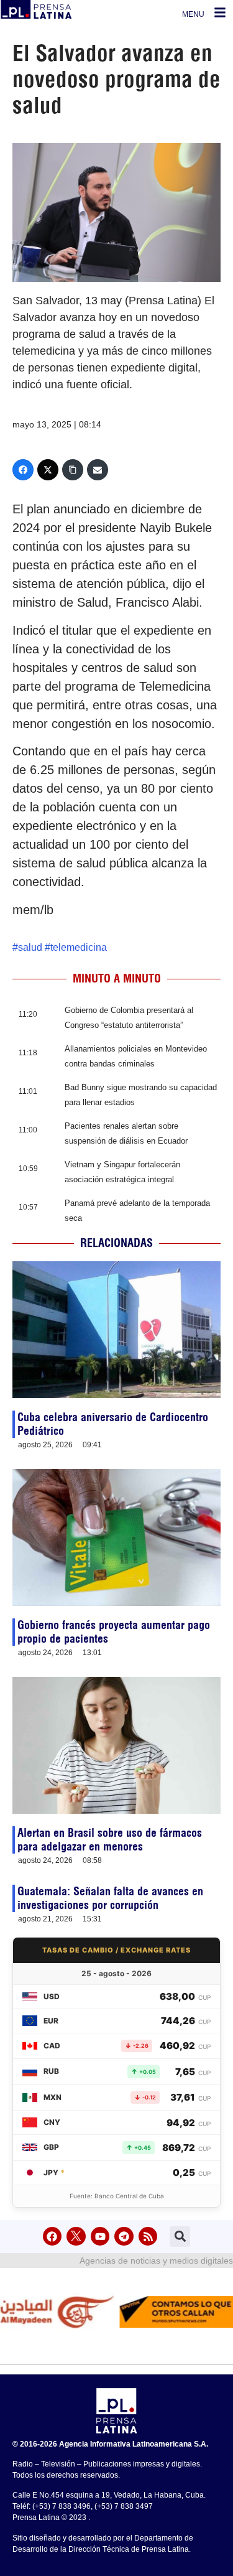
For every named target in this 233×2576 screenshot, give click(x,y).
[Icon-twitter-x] (76, 2237)
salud (30, 947)
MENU (193, 14)
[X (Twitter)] (48, 470)
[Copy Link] (73, 470)
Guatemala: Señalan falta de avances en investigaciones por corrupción (110, 1898)
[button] (180, 2237)
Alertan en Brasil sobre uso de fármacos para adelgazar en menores (110, 1840)
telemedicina (79, 947)
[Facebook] (23, 470)
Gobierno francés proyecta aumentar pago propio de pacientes (114, 1632)
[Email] (98, 470)
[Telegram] (124, 2237)
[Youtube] (100, 2237)
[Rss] (148, 2237)
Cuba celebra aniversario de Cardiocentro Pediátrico (113, 1424)
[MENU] (220, 12)
